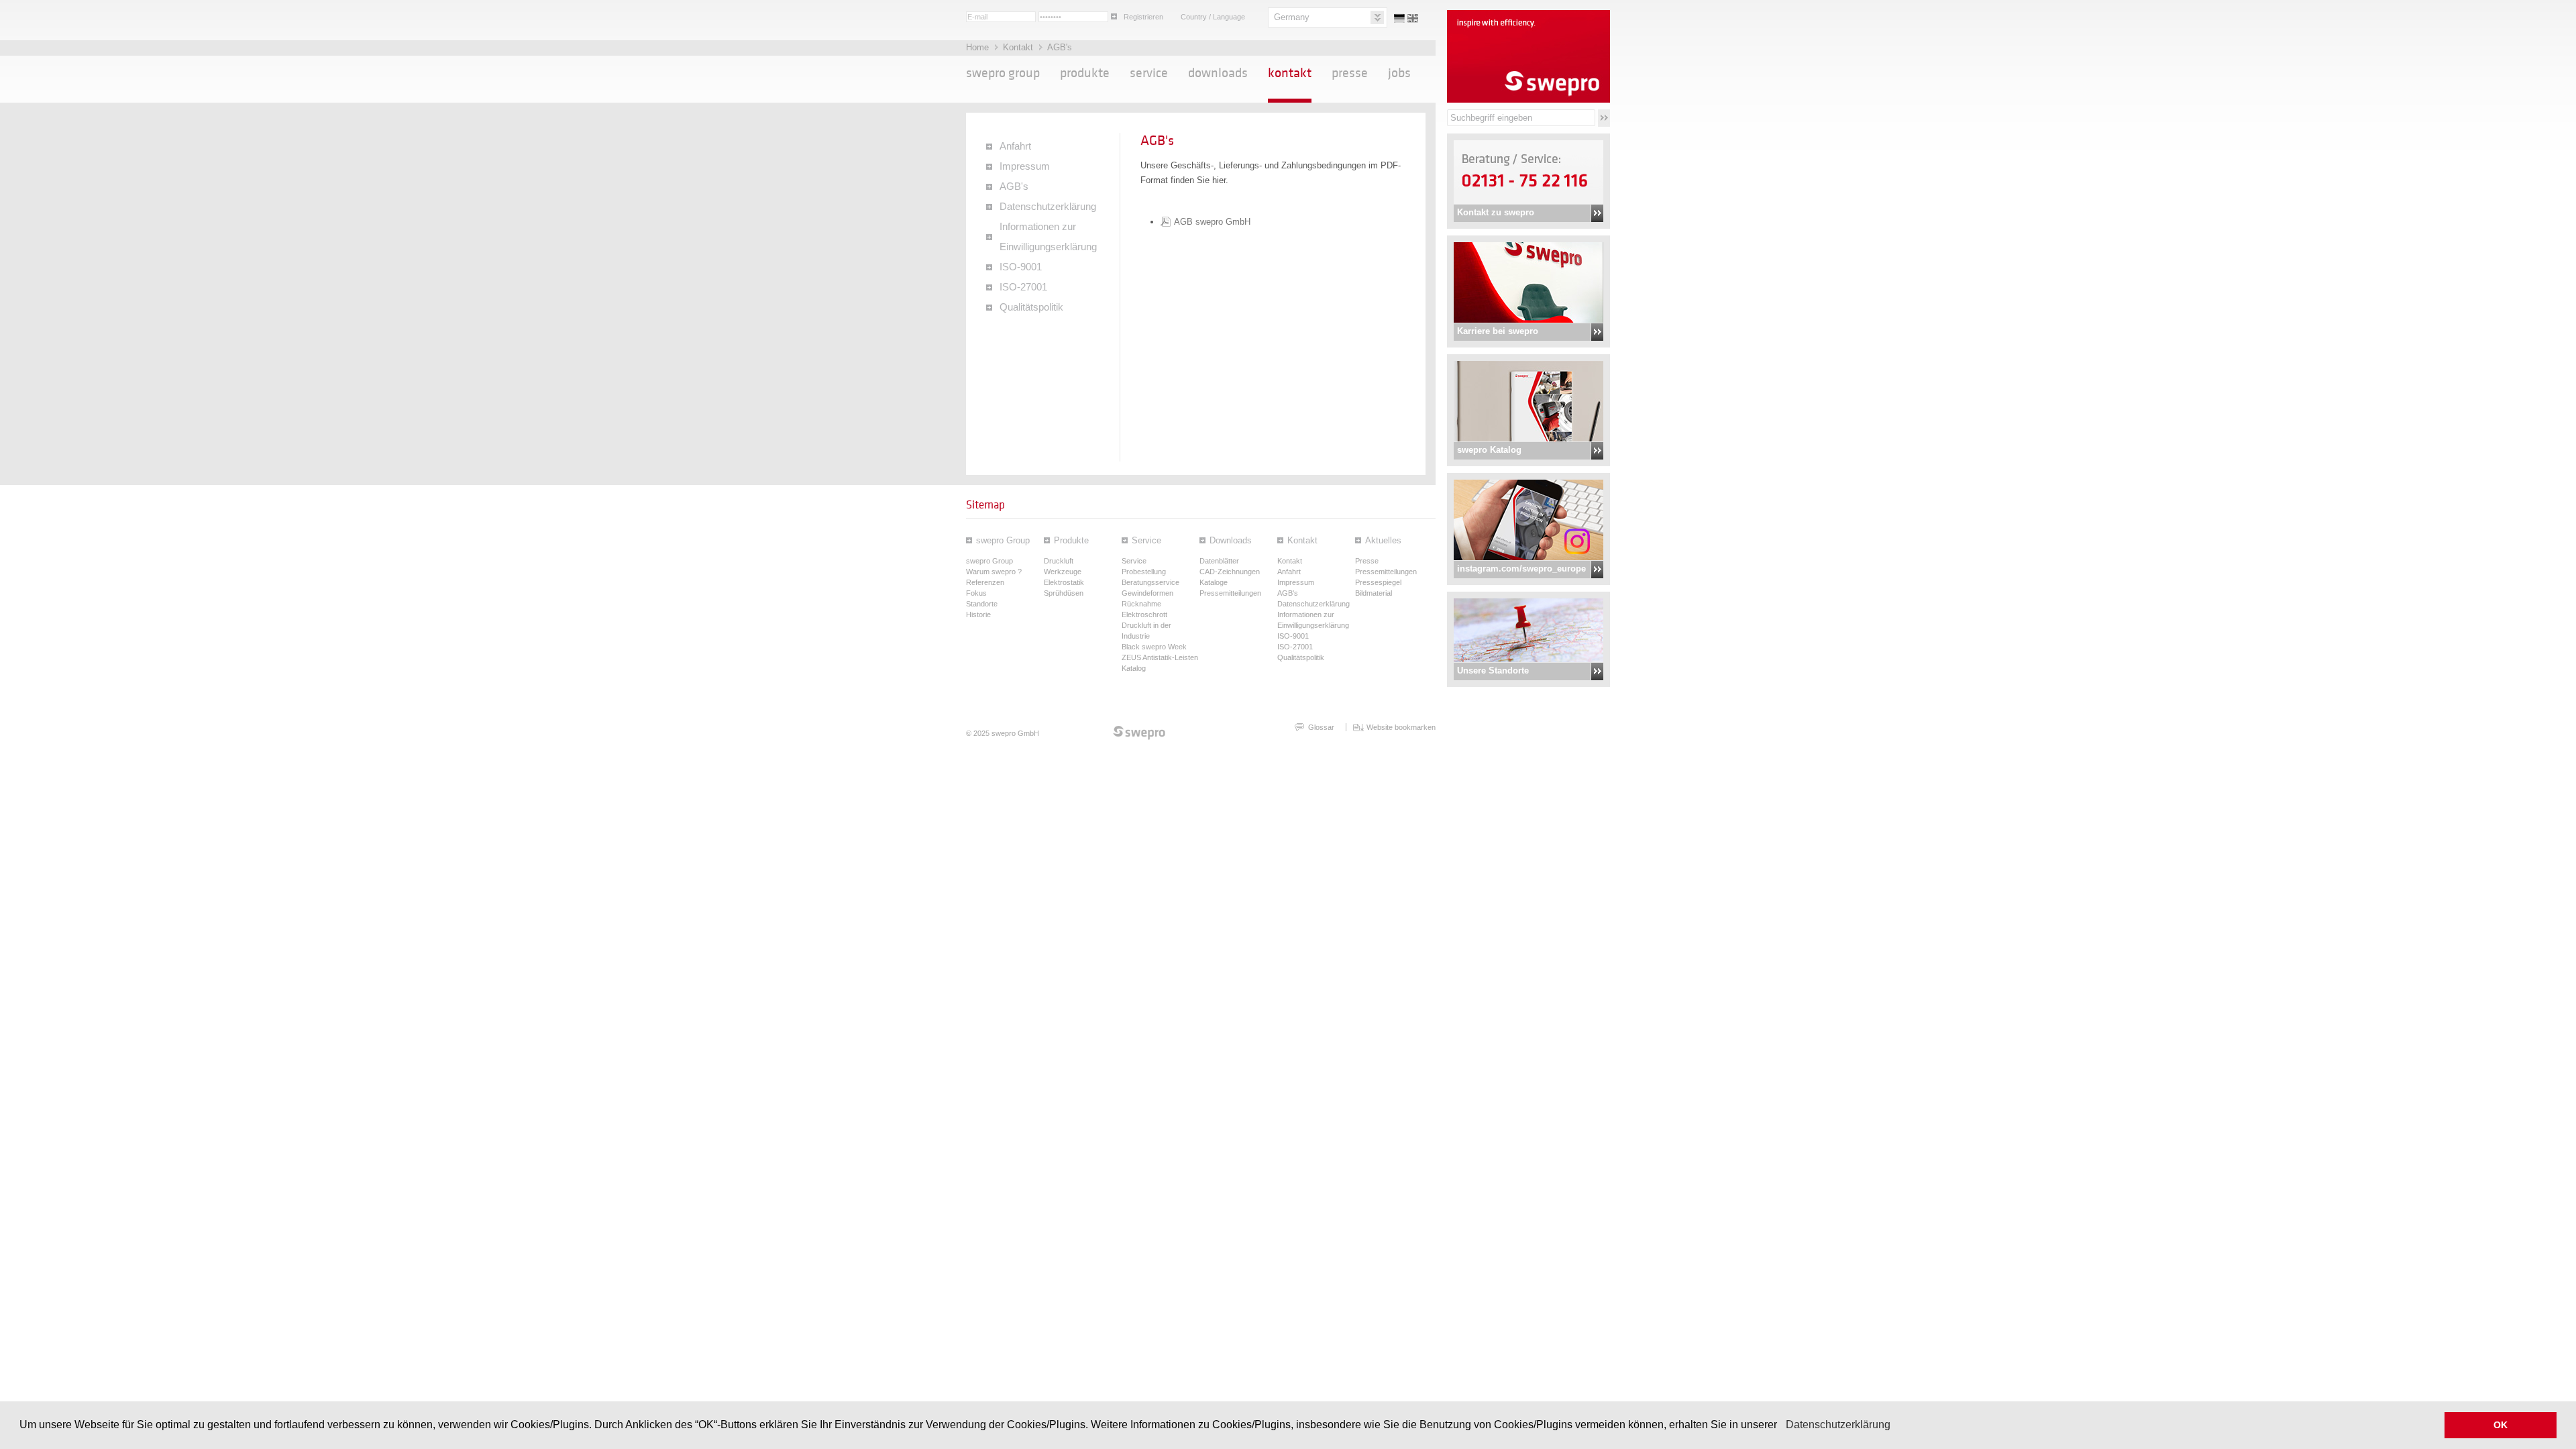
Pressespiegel (1378, 582)
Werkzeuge (1063, 572)
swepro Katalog (1489, 450)
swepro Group (1003, 73)
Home (979, 47)
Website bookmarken (1401, 727)
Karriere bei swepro (1498, 331)
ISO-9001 (1021, 267)
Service (1149, 73)
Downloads (1218, 73)
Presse (1350, 73)
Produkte (1085, 73)
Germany (1292, 17)
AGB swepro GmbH (1212, 222)
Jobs (1399, 73)
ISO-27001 (1023, 287)
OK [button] (2501, 1425)
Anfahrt (1015, 146)
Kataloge (1214, 582)
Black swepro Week (1154, 647)
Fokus (976, 593)
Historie (978, 614)
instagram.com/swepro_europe (1521, 569)
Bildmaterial (1374, 593)
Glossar (1321, 727)
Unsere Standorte (1493, 670)
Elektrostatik (1064, 582)
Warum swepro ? (994, 572)
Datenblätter (1219, 561)
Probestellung (1144, 572)
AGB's (1060, 47)
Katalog (1134, 668)
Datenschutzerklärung (1838, 1425)
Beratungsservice (1150, 582)
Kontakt (1019, 47)
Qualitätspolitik (1031, 307)
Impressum (1025, 166)
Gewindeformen (1147, 593)
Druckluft (1059, 561)
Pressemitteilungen (1230, 593)
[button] (1782, 1426)
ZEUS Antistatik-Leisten (1160, 657)
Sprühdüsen (1064, 593)
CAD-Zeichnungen (1230, 572)
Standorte (982, 604)
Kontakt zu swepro (1496, 212)
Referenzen (985, 582)
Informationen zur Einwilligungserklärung (1048, 237)
